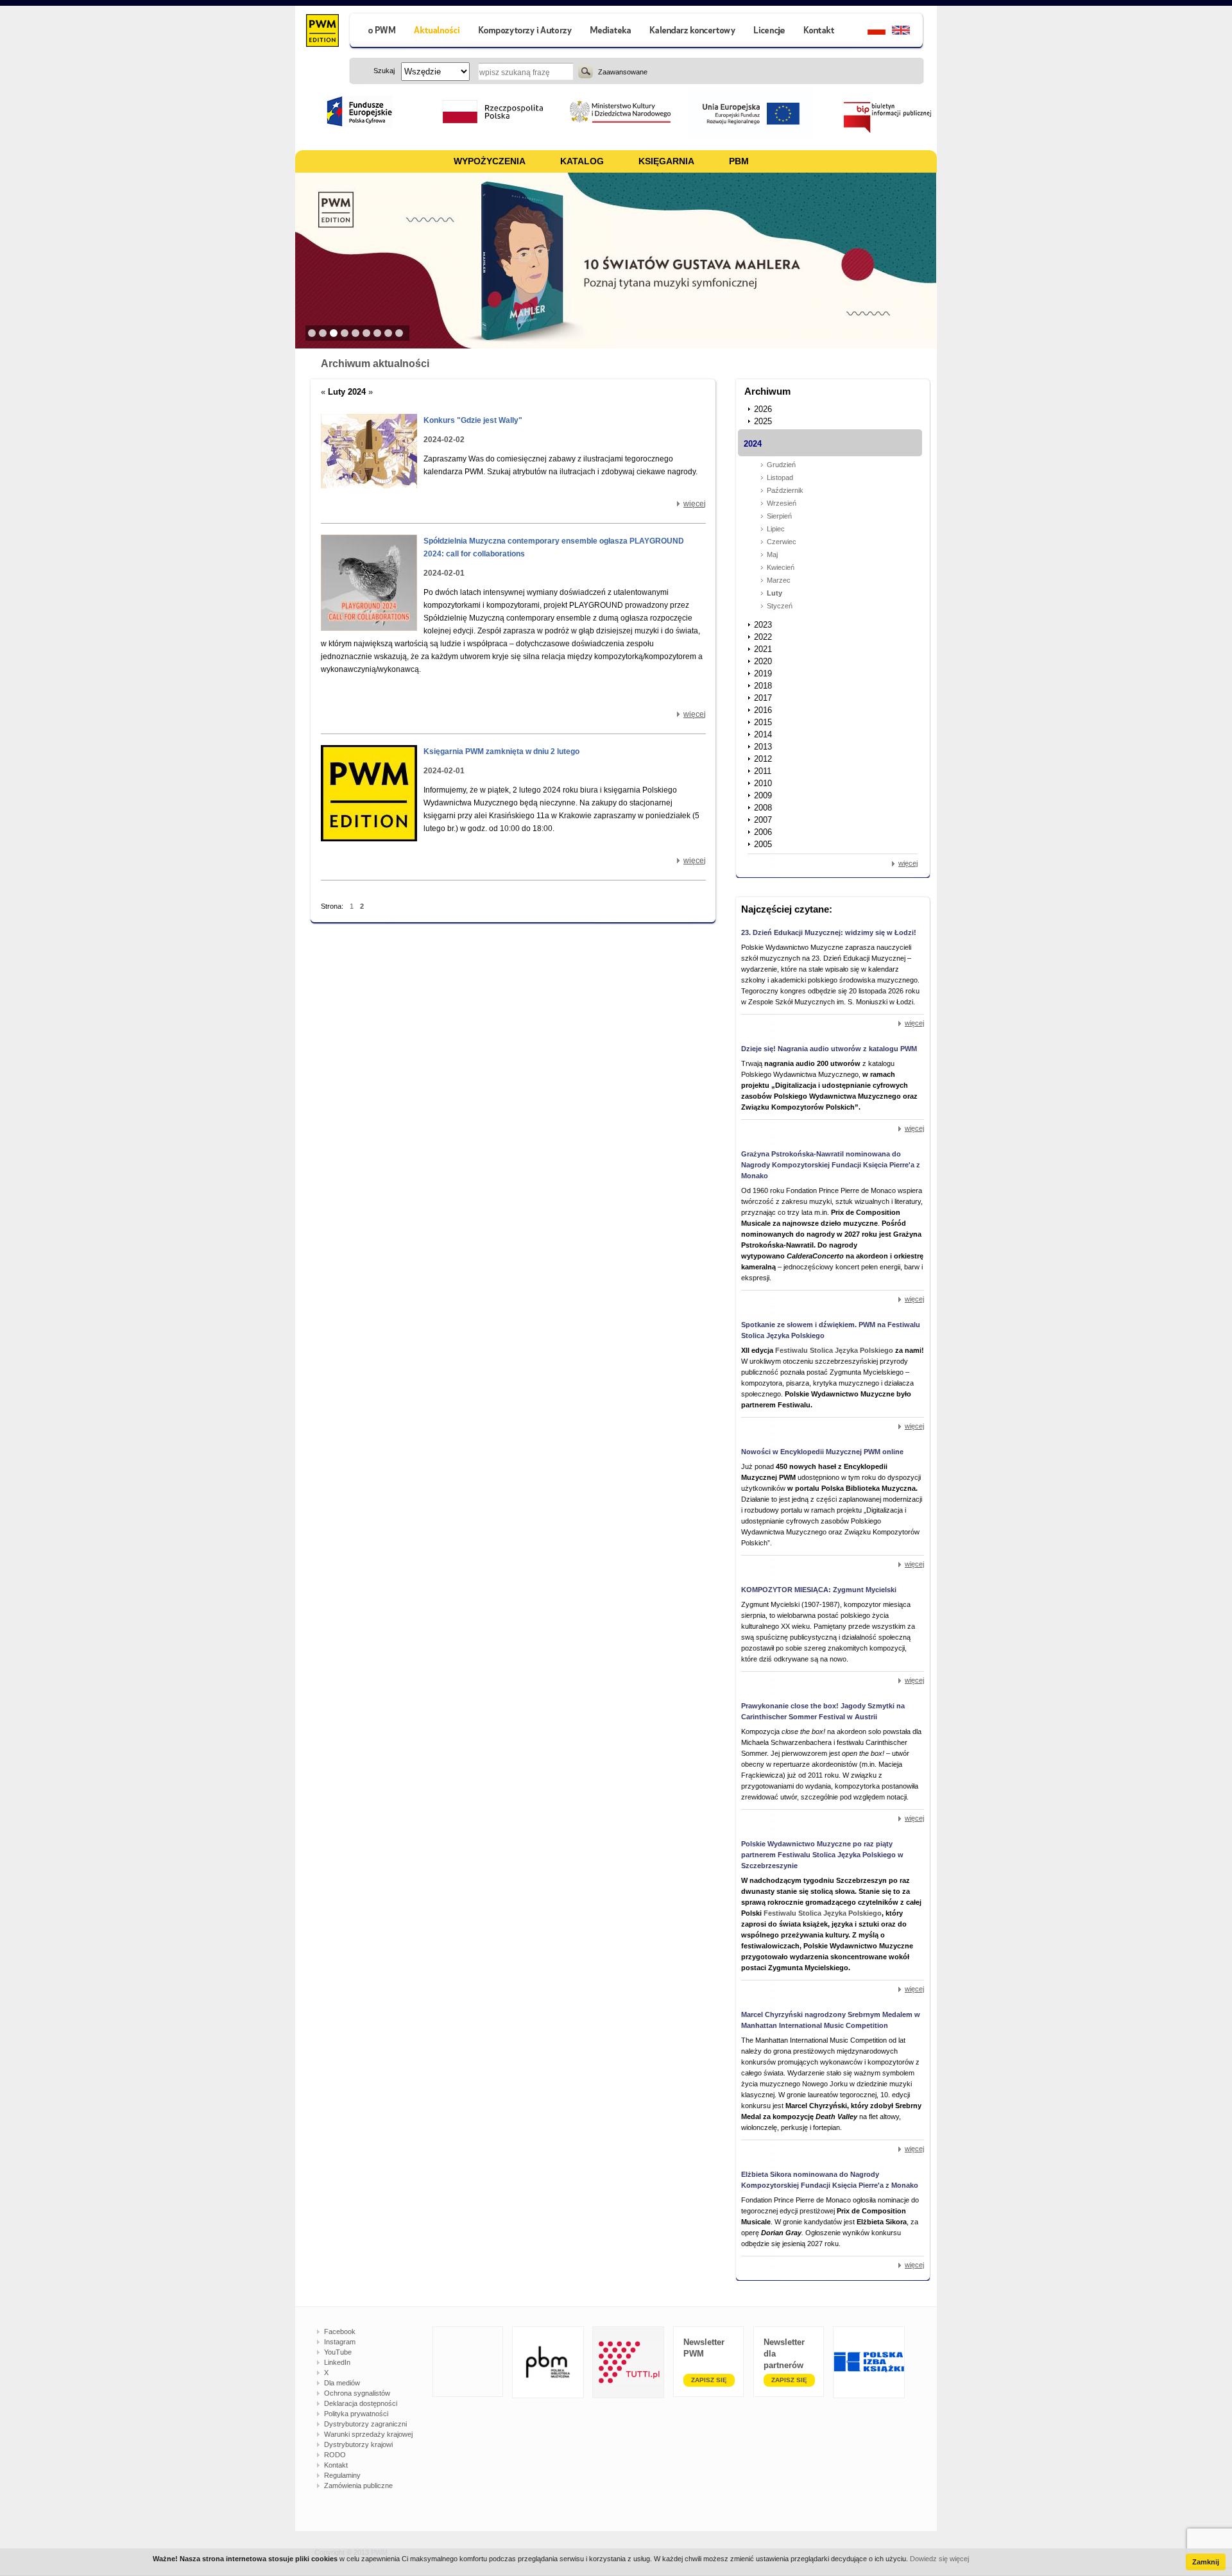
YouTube (338, 2352)
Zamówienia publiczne (358, 2486)
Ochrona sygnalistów (357, 2393)
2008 (763, 808)
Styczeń (780, 606)
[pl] (868, 32)
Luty (774, 593)
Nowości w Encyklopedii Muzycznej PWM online (822, 1452)
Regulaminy (342, 2475)
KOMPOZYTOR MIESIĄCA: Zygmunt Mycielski (819, 1590)
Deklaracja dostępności (361, 2403)
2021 (763, 649)
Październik (785, 490)
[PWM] (322, 32)
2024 (753, 444)
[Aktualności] (437, 32)
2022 (763, 637)
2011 (763, 771)
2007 (763, 820)
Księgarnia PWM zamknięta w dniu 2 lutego (501, 751)
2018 (763, 686)
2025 (763, 421)
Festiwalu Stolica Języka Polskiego (834, 1350)
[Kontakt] (821, 32)
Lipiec (776, 529)
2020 (763, 661)
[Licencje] (769, 32)
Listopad (780, 477)
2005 (763, 844)
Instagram (340, 2342)
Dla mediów (342, 2383)
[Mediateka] (611, 32)
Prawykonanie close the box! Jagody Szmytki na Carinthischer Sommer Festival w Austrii (823, 1711)
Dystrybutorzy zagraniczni (365, 2424)
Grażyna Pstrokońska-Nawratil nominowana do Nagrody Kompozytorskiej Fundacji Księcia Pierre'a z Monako (831, 1165)
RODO (335, 2455)
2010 (763, 783)
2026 (763, 409)
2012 (763, 759)
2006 (763, 832)
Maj (772, 554)
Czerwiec (782, 542)
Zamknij (1206, 2562)
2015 (763, 722)
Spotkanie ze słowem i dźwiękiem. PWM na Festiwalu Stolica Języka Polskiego (831, 1330)
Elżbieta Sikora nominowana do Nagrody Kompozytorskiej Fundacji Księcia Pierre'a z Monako (830, 2180)
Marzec (779, 580)
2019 (763, 674)
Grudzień (781, 465)
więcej (695, 504)
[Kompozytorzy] (526, 32)
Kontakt (336, 2465)
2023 (763, 625)
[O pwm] (377, 32)
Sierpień (779, 516)
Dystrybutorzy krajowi (358, 2444)
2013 (763, 747)
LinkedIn (337, 2362)
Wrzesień (782, 503)
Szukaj (586, 71)
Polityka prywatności (356, 2414)
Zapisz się (709, 2380)
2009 (763, 795)
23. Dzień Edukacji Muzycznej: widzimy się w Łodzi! (829, 932)
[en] (908, 32)
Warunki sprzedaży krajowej (368, 2434)
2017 (763, 698)
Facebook (340, 2331)
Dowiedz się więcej (939, 2559)
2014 (763, 734)
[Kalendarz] (693, 32)
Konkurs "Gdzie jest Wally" (473, 420)
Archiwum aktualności (375, 364)
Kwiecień (781, 567)
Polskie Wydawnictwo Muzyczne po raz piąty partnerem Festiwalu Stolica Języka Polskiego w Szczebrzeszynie (822, 1855)
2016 (763, 710)
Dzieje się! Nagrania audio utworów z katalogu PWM (829, 1049)
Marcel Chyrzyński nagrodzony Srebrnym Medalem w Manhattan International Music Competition (831, 2020)
